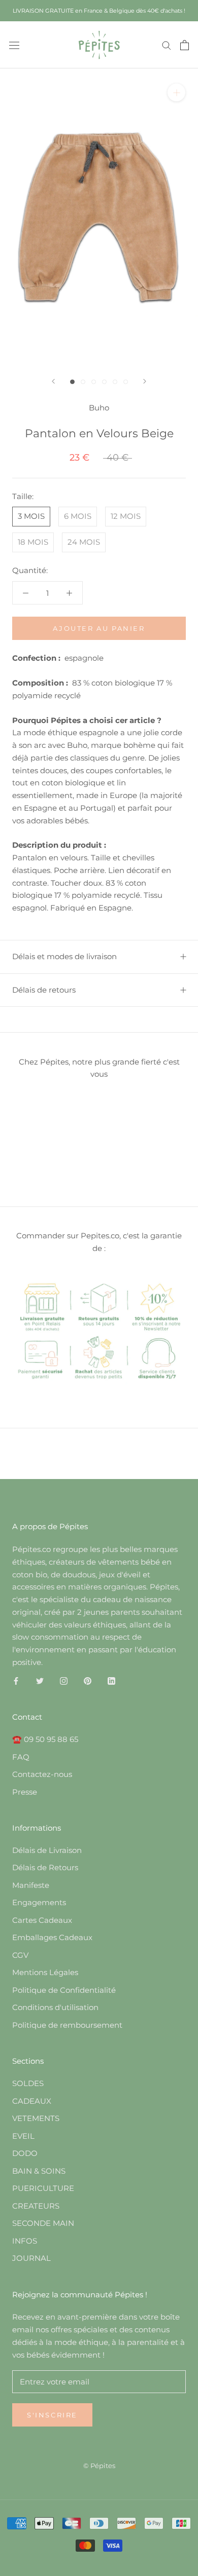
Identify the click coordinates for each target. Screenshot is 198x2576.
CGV (20, 1955)
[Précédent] (53, 381)
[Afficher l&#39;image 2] (83, 382)
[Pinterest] (88, 1681)
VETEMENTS (36, 2118)
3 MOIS (31, 516)
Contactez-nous (42, 1774)
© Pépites (99, 2466)
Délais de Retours (45, 1867)
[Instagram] (64, 1681)
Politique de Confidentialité (64, 1990)
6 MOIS (78, 516)
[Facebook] (16, 1681)
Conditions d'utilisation (55, 2007)
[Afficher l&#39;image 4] (104, 382)
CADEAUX (32, 2101)
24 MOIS (84, 542)
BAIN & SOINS (39, 2171)
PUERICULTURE (43, 2188)
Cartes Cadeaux (42, 1920)
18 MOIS (33, 542)
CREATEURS (36, 2206)
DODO (25, 2153)
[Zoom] (176, 92)
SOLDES (28, 2083)
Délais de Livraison (47, 1850)
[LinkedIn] (111, 1681)
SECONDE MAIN (43, 2223)
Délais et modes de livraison (64, 956)
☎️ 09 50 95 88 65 (45, 1739)
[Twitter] (40, 1681)
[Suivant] (145, 381)
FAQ (21, 1757)
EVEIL (23, 2136)
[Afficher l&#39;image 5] (115, 382)
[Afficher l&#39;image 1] (72, 382)
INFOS (25, 2241)
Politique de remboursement (67, 2025)
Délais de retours (44, 990)
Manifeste (31, 1885)
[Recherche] (167, 45)
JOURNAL (31, 2258)
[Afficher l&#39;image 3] (94, 382)
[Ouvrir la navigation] (14, 45)
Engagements (39, 1902)
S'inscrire (52, 2415)
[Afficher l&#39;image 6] (126, 382)
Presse (25, 1792)
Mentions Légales (45, 1972)
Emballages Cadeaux (52, 1937)
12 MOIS (126, 516)
